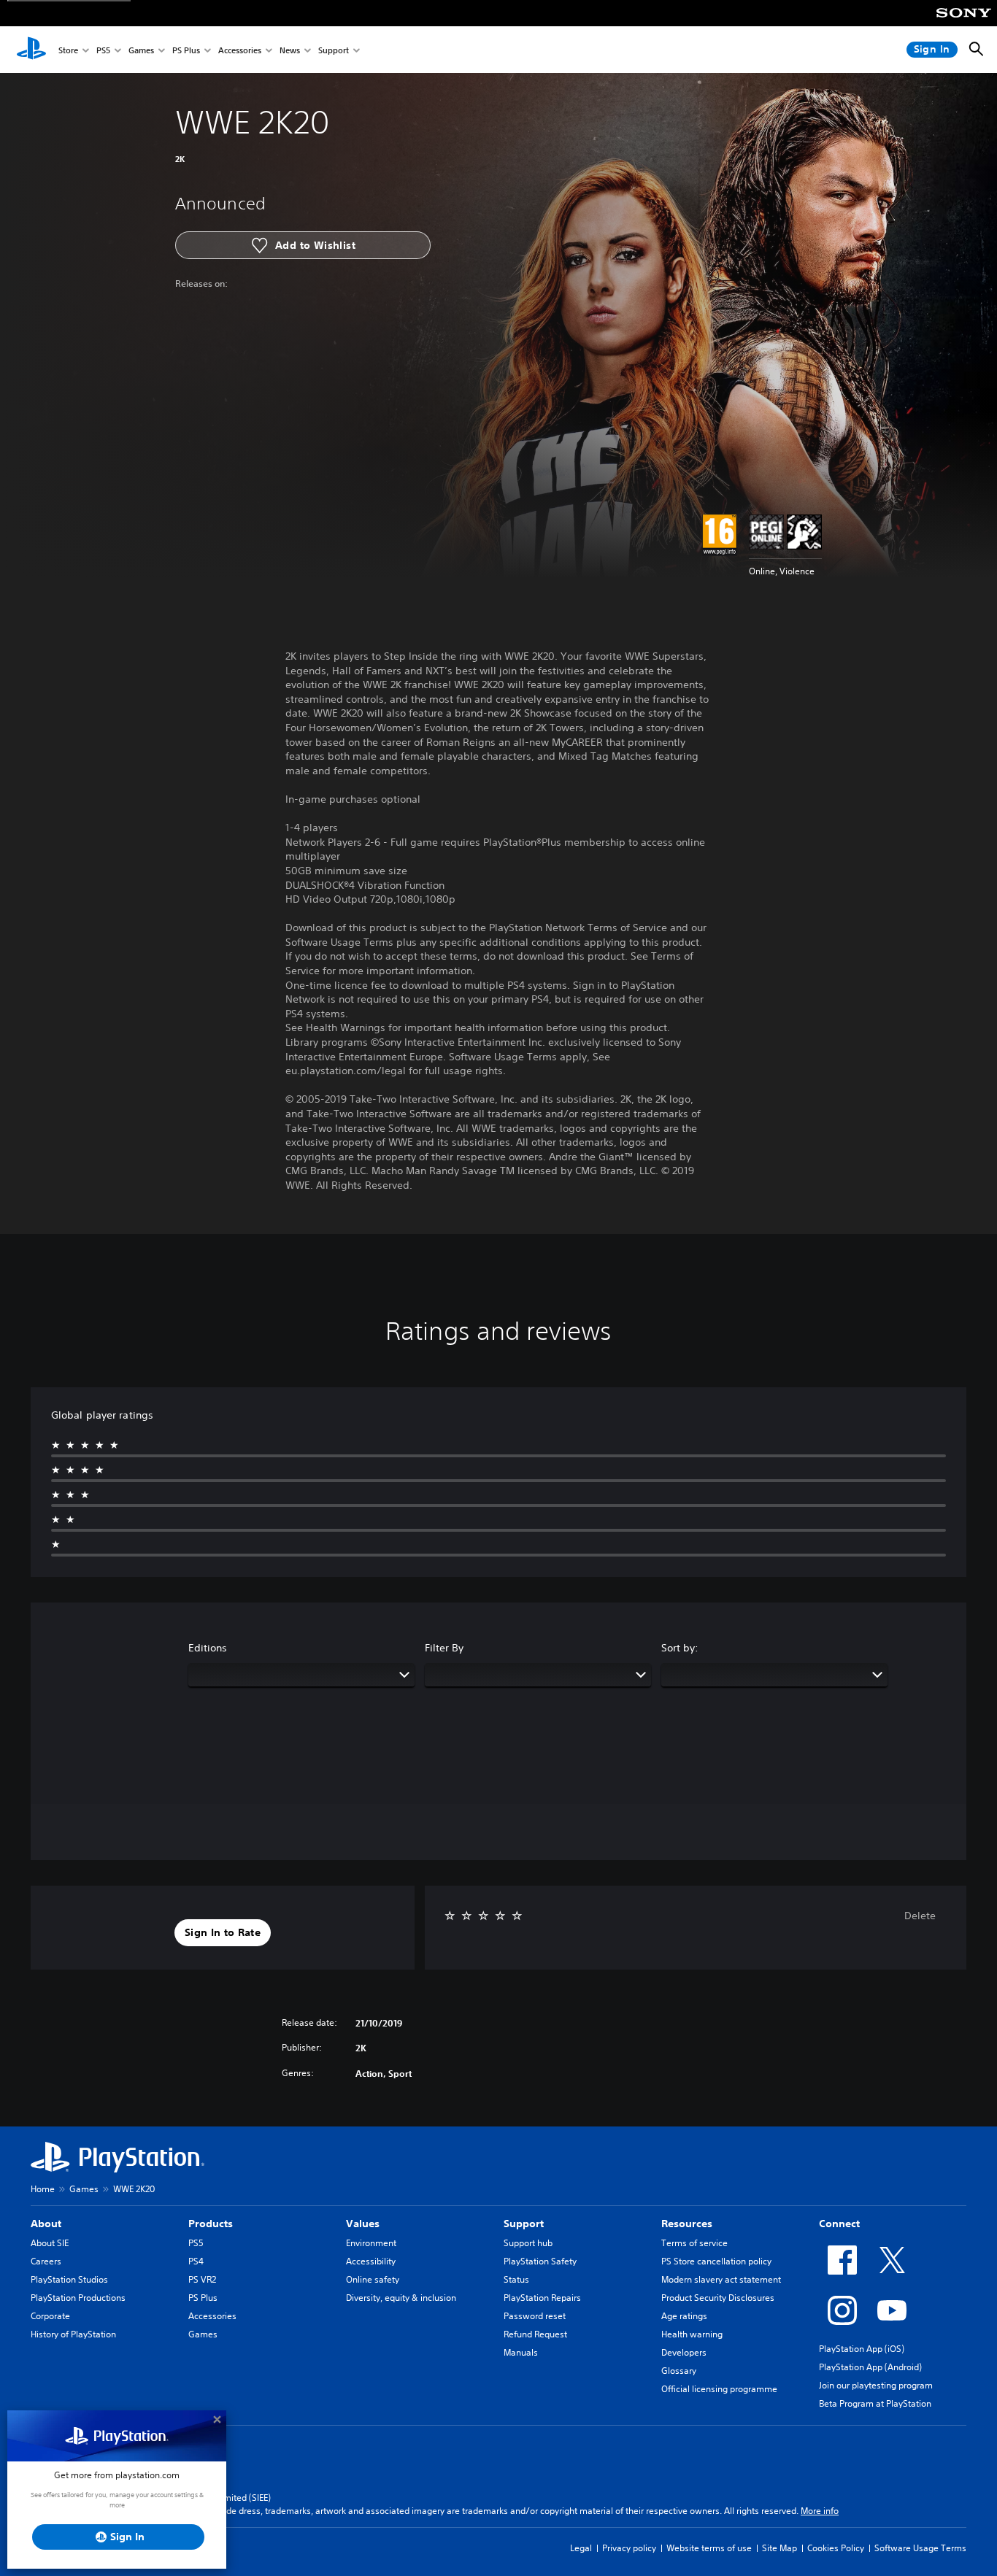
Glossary (679, 2371)
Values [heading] (363, 2224)
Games (141, 50)
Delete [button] (920, 1916)
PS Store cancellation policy (716, 2261)
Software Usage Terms (920, 2548)
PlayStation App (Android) (870, 2367)
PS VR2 (202, 2279)
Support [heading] (524, 2224)
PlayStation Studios (69, 2279)
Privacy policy (629, 2548)
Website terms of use (709, 2548)
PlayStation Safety (540, 2261)
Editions (208, 1648)
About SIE (50, 2243)
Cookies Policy (836, 2548)
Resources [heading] (687, 2224)
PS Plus (186, 50)
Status (516, 2279)
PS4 (196, 2261)
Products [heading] (211, 2224)
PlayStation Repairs (542, 2298)
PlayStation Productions (78, 2298)
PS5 (103, 50)
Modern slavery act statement (721, 2279)
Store (68, 50)
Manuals (521, 2352)
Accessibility (371, 2261)
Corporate (50, 2316)
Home (43, 2189)
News (290, 50)
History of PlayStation (73, 2334)
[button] (223, 1933)
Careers (46, 2261)
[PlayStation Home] (31, 50)
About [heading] (46, 2224)
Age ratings (684, 2316)
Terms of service (694, 2243)
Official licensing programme (719, 2389)
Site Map (779, 2548)
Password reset (535, 2316)
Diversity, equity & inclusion (401, 2298)
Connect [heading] (839, 2224)
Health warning (692, 2334)
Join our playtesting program (876, 2385)
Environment (371, 2243)
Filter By (444, 1648)
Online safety (373, 2279)
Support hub (528, 2243)
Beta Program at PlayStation (875, 2403)
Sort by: (680, 1648)
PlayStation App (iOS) (862, 2349)
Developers (684, 2352)
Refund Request (535, 2334)
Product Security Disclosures (718, 2298)
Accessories (240, 50)
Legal (581, 2548)
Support (334, 50)
